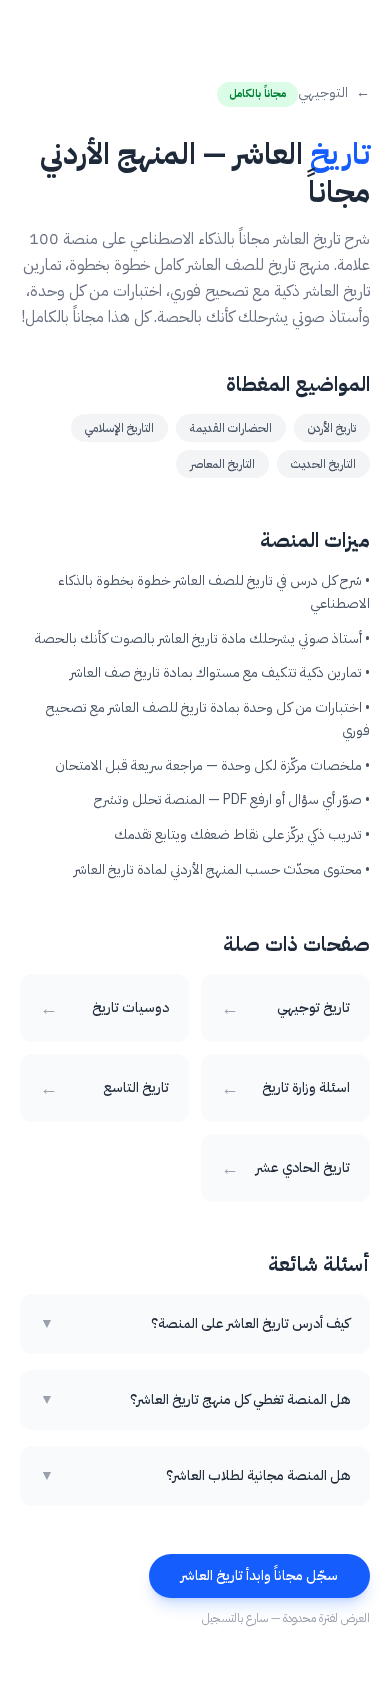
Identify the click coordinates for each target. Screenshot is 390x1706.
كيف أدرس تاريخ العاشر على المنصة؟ (195, 1324)
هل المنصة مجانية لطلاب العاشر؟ (195, 1476)
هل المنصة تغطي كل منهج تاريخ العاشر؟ (195, 1400)
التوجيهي (334, 93)
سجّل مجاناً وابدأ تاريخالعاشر (259, 1575)
